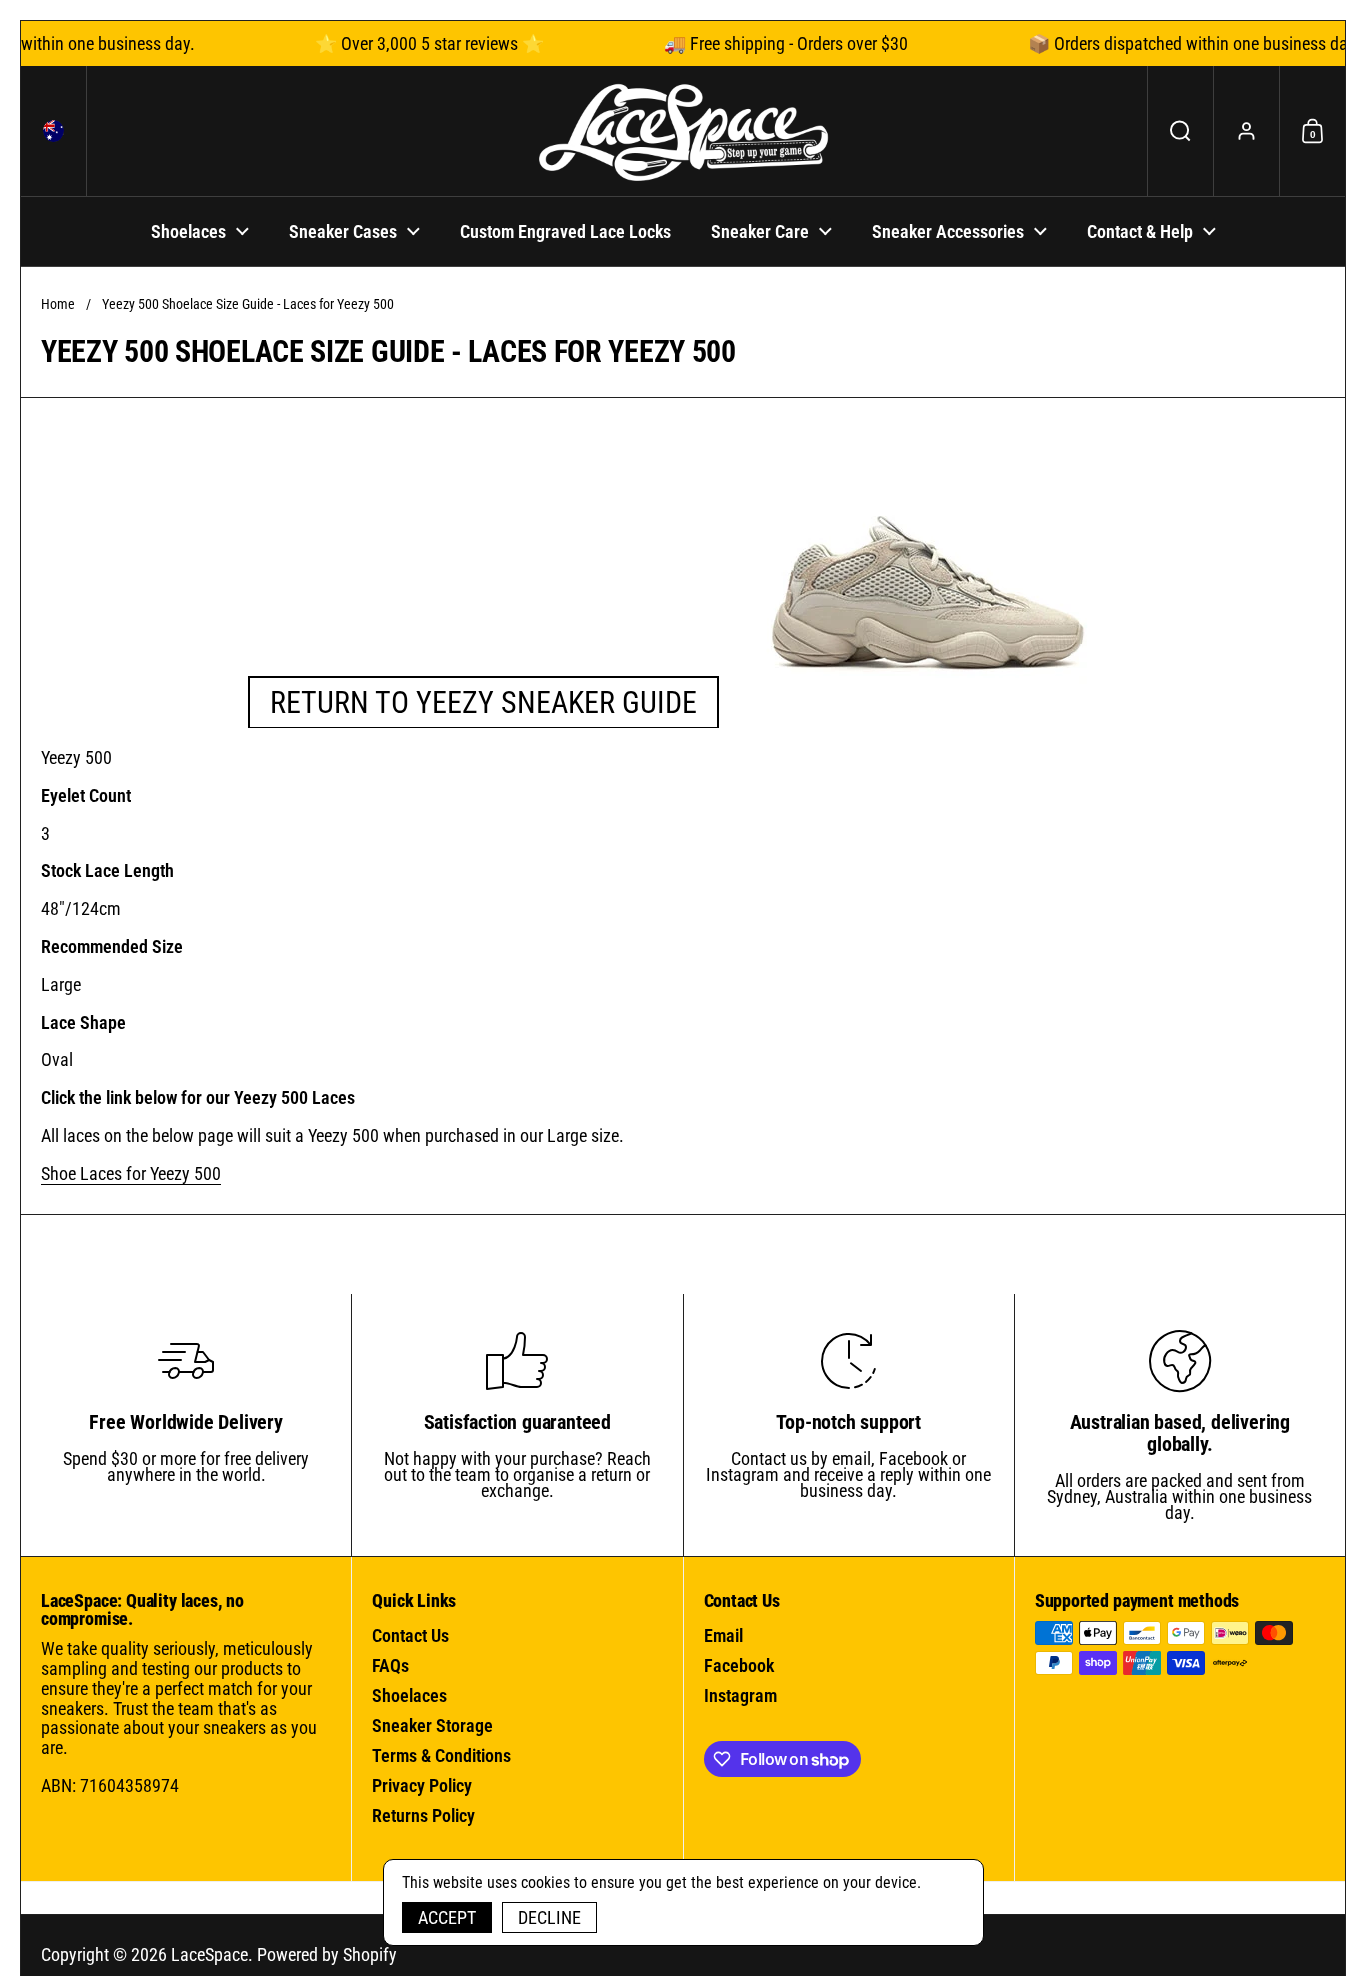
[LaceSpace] (683, 131)
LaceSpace (209, 1954)
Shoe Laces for (131, 1173)
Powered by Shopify (327, 1954)
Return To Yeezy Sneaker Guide (483, 702)
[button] (54, 131)
